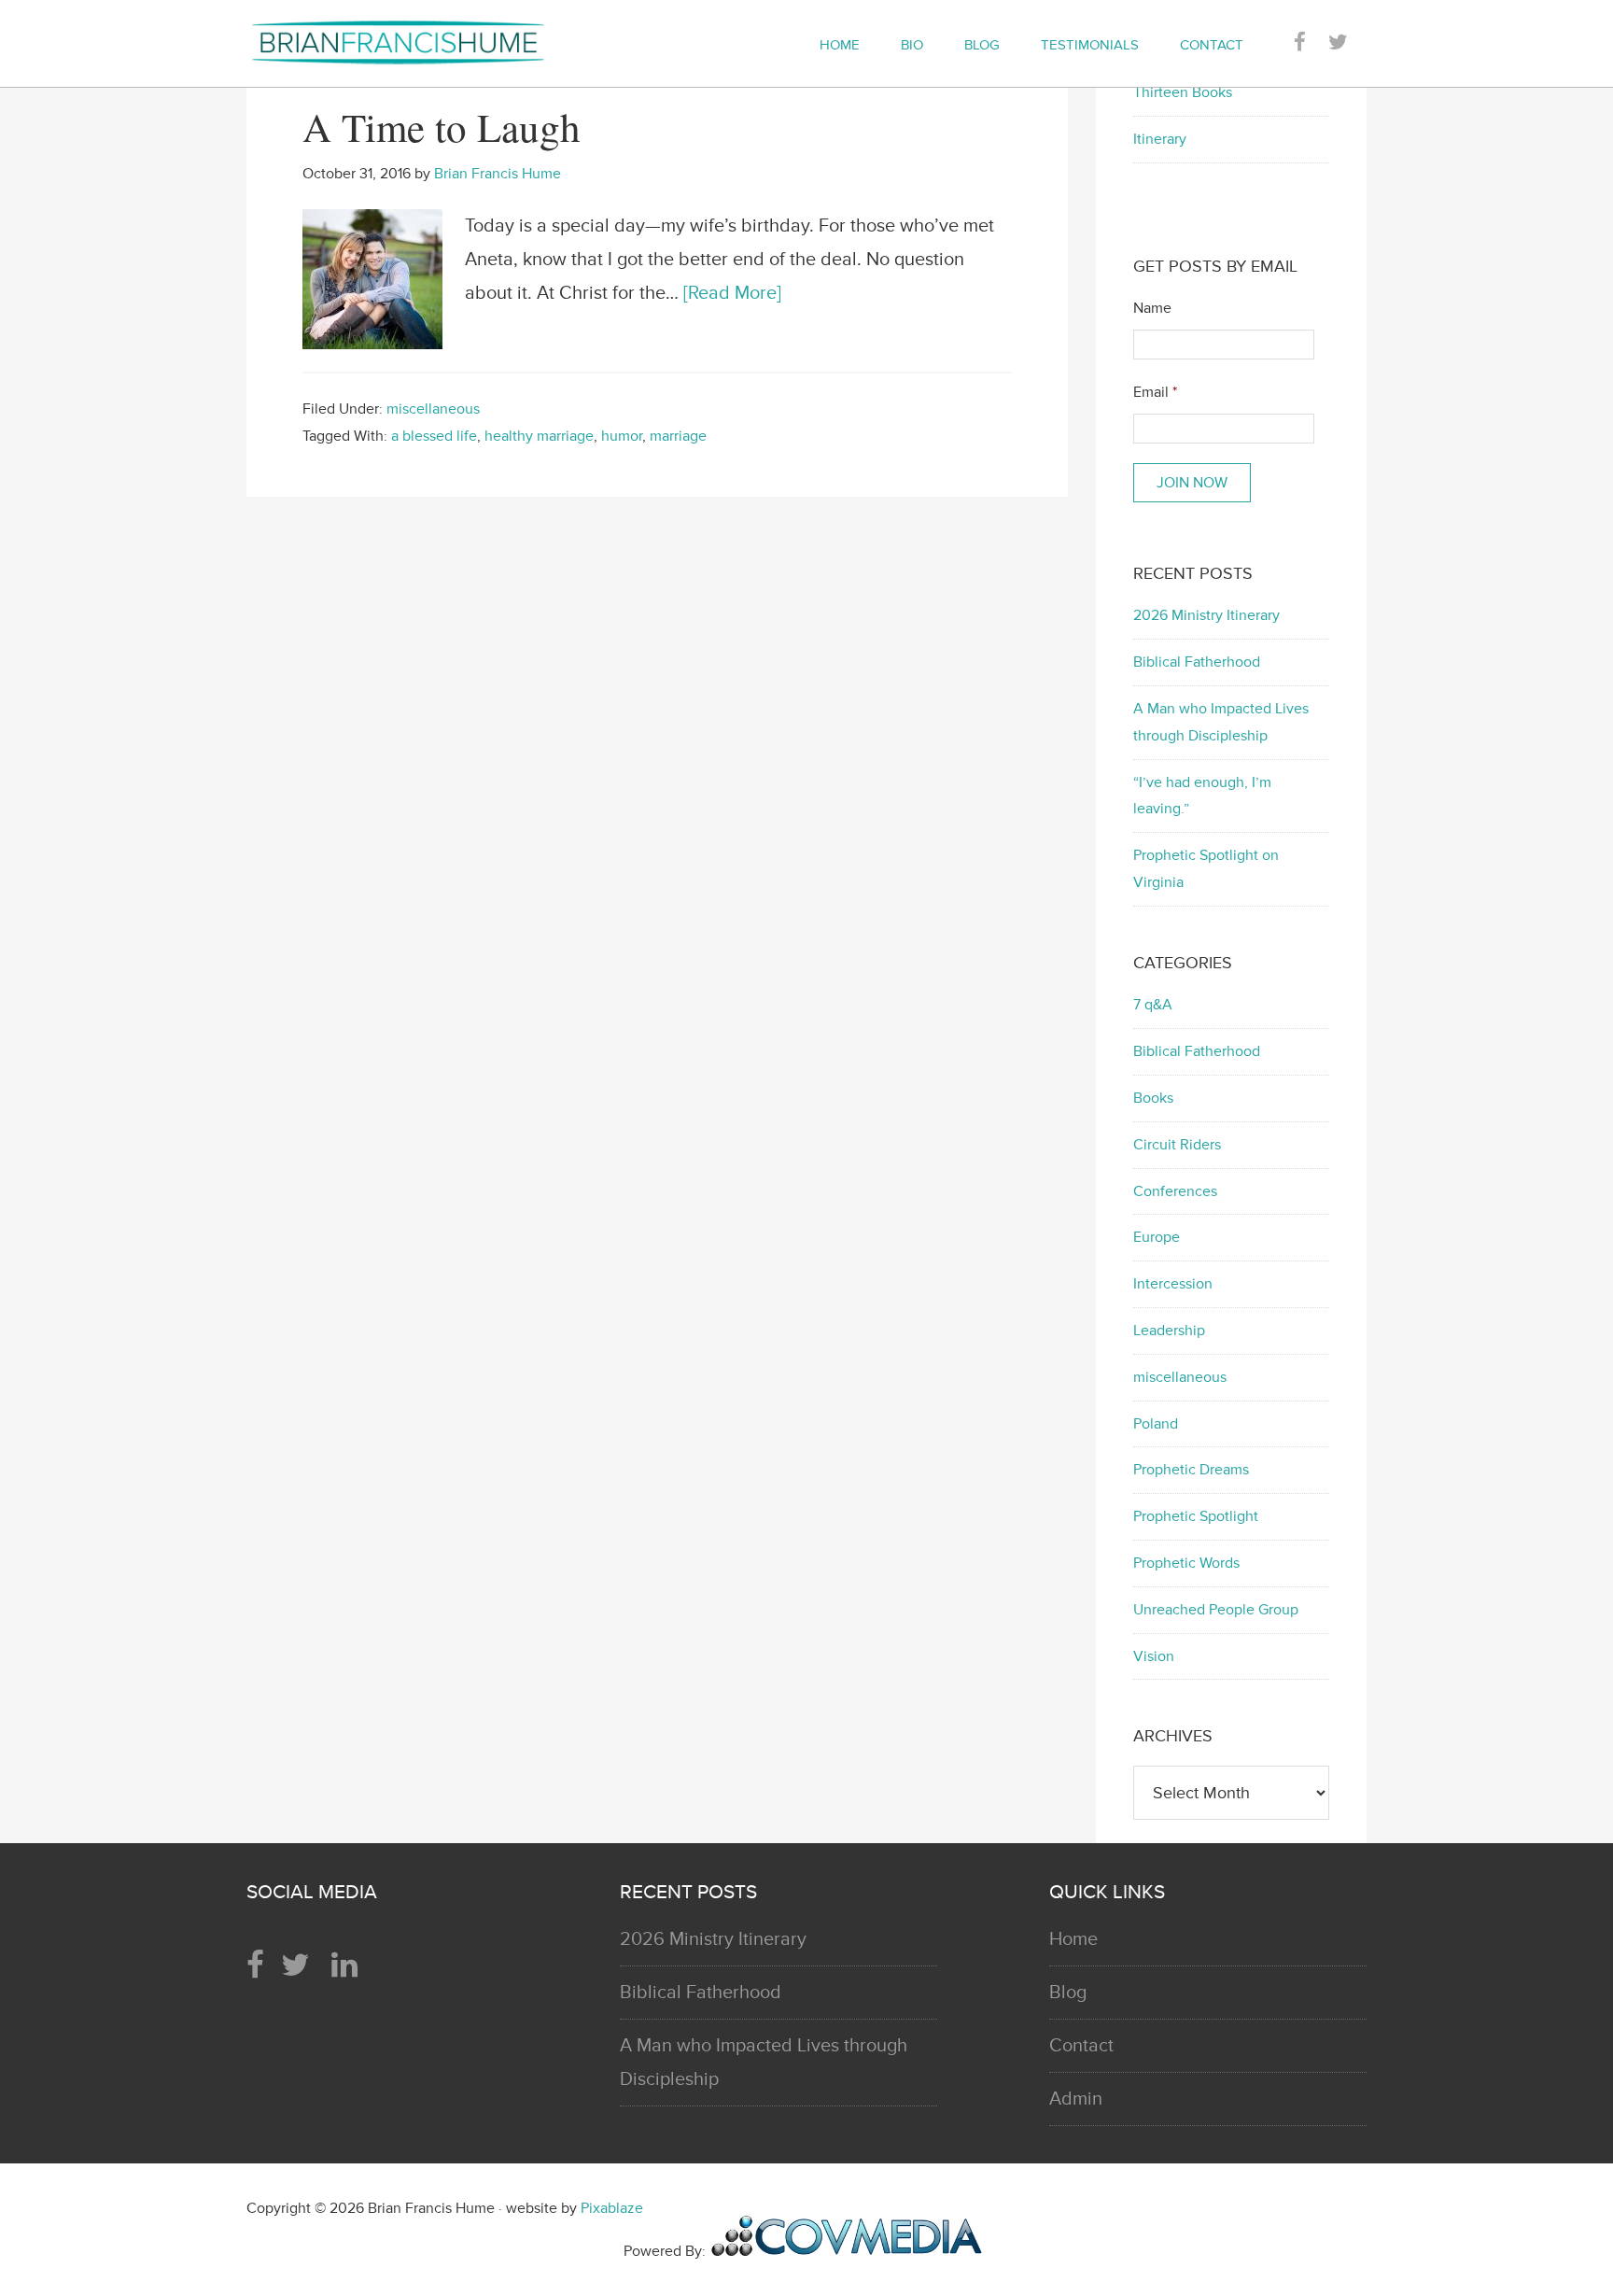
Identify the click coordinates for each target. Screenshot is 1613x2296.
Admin (1076, 2099)
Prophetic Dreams (1191, 1470)
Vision (1154, 1656)
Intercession (1173, 1284)
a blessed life (434, 436)
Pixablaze (612, 2208)
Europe (1157, 1237)
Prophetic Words (1186, 1563)
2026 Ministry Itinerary (1206, 615)
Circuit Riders (1177, 1145)
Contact (1081, 2046)
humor (622, 436)
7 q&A (1153, 1005)
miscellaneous (433, 409)
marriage (678, 436)
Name (1152, 308)
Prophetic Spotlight (1196, 1516)
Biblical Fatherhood (1197, 662)
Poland (1156, 1424)
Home (1073, 1939)
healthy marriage (539, 436)
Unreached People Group (1216, 1610)
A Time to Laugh (442, 127)
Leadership (1169, 1331)
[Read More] (732, 293)
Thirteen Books (1183, 92)
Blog (1068, 1993)
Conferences (1175, 1191)
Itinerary (1160, 139)
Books (1153, 1098)
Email (1155, 392)
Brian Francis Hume (414, 42)
